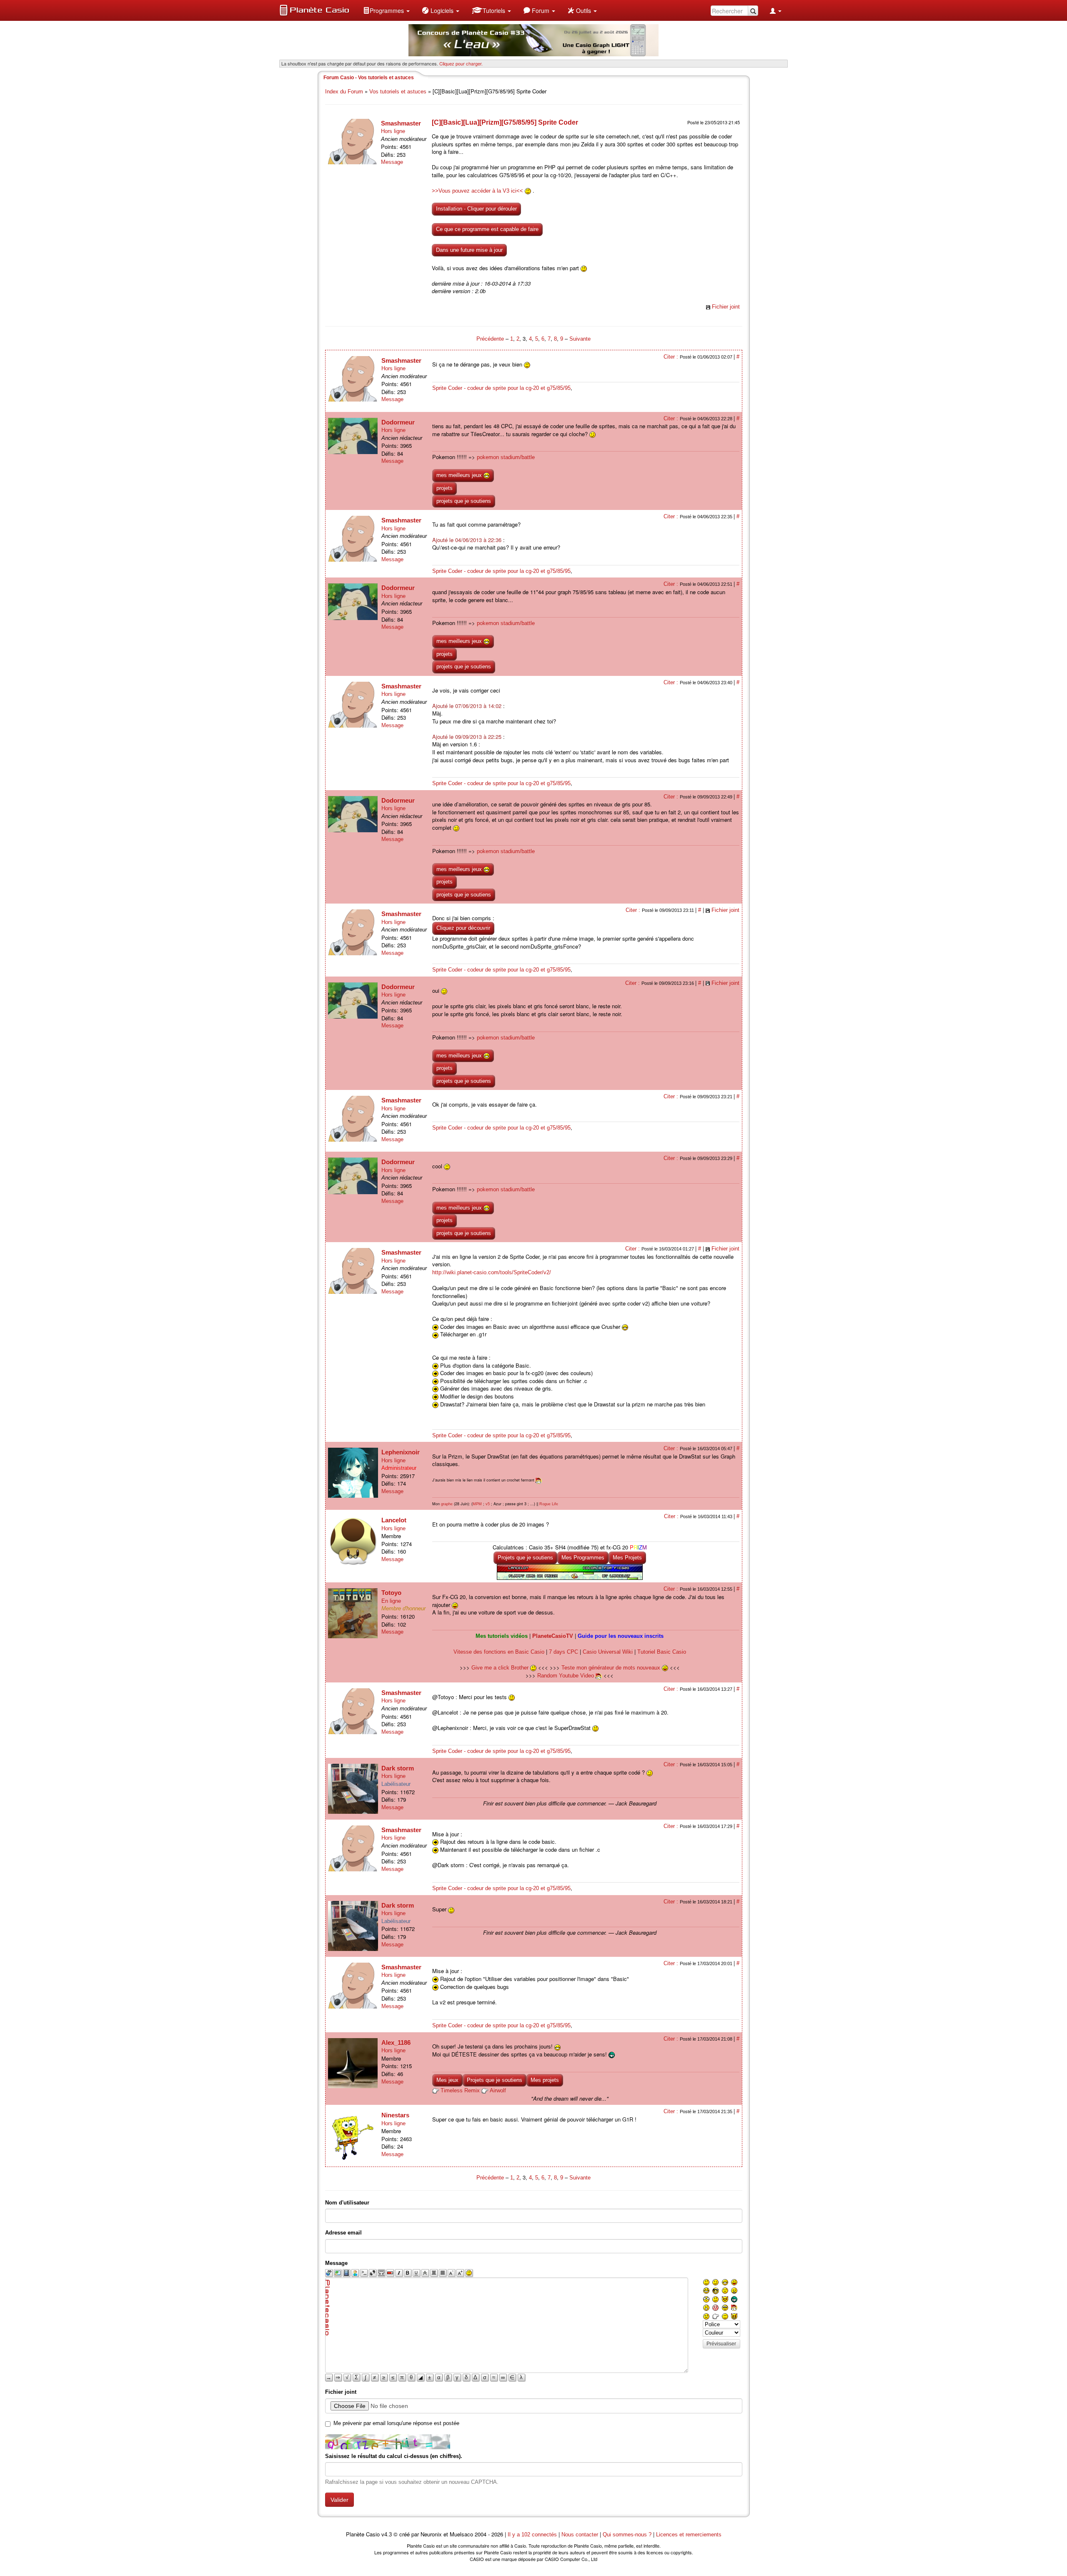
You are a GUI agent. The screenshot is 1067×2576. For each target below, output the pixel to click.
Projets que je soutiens (525, 1558)
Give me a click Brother (501, 1668)
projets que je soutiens (464, 501)
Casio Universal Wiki (608, 1652)
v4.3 (387, 2535)
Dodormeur (398, 422)
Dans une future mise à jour (469, 250)
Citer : (672, 357)
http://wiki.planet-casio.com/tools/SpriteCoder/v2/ (492, 1272)
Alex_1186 (396, 2042)
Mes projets (545, 2080)
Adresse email (343, 2233)
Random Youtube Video (566, 1676)
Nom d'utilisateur (347, 2203)
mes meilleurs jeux (460, 475)
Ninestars (395, 2115)
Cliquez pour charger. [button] (461, 63)
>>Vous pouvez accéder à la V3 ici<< (477, 191)
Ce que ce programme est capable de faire (487, 229)
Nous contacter (580, 2535)
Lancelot (394, 1520)
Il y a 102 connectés (533, 2535)
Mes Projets (627, 1558)
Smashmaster (401, 123)
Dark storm (398, 1768)
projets (445, 488)
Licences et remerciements (689, 2535)
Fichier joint (726, 307)
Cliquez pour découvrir (463, 928)
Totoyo (391, 1593)
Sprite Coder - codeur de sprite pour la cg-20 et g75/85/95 (501, 388)
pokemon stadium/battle (506, 457)
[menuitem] (386, 10)
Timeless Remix (460, 2090)
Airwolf (498, 2090)
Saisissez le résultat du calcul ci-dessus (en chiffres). (394, 2456)
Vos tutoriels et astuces (398, 92)
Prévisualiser (721, 2344)
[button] (386, 10)
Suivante (580, 339)
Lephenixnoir (401, 1452)
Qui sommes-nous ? (627, 2535)
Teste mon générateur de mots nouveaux (612, 1668)
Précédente (491, 339)
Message (392, 162)
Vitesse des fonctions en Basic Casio (499, 1652)
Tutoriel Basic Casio (662, 1652)
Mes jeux (447, 2080)
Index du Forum (344, 92)
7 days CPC (564, 1652)
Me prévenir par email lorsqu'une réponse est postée (396, 2423)
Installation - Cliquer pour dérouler (476, 209)
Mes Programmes (583, 1558)
